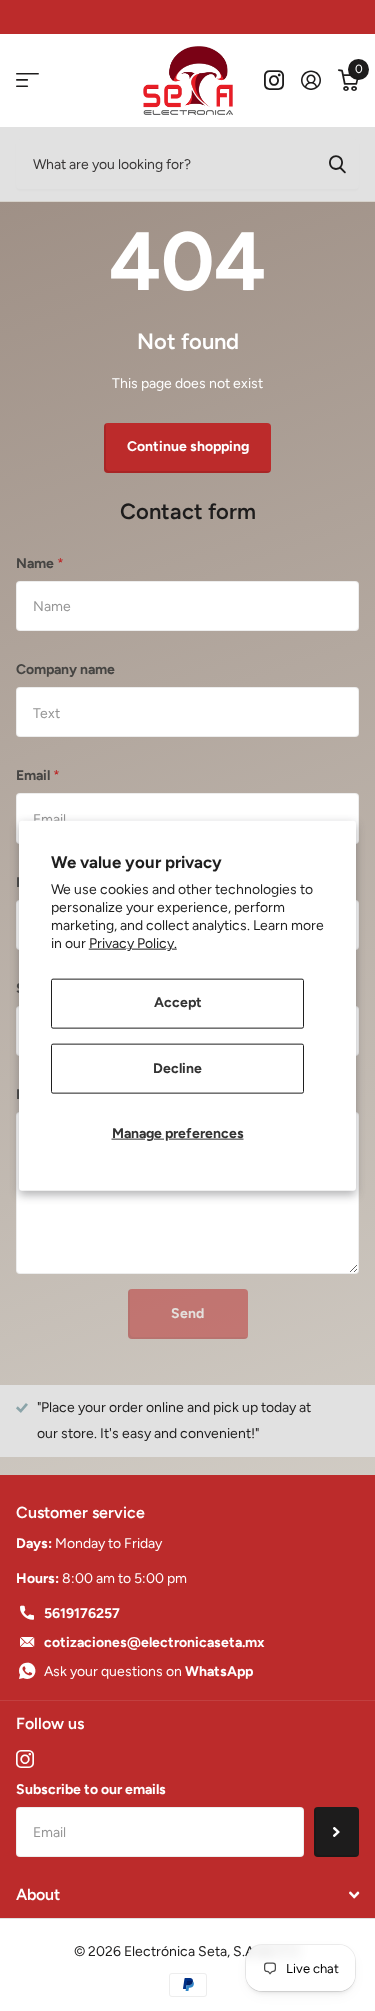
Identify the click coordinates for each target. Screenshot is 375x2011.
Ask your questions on (148, 1671)
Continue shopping (188, 446)
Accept (178, 1002)
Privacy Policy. (133, 943)
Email (38, 775)
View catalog (27, 80)
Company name (65, 669)
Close (187, 1895)
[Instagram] (25, 1759)
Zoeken (337, 164)
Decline (177, 1067)
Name (40, 563)
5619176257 (82, 1613)
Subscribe (336, 1832)
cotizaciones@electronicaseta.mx (154, 1642)
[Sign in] (310, 80)
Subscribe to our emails (91, 1789)
